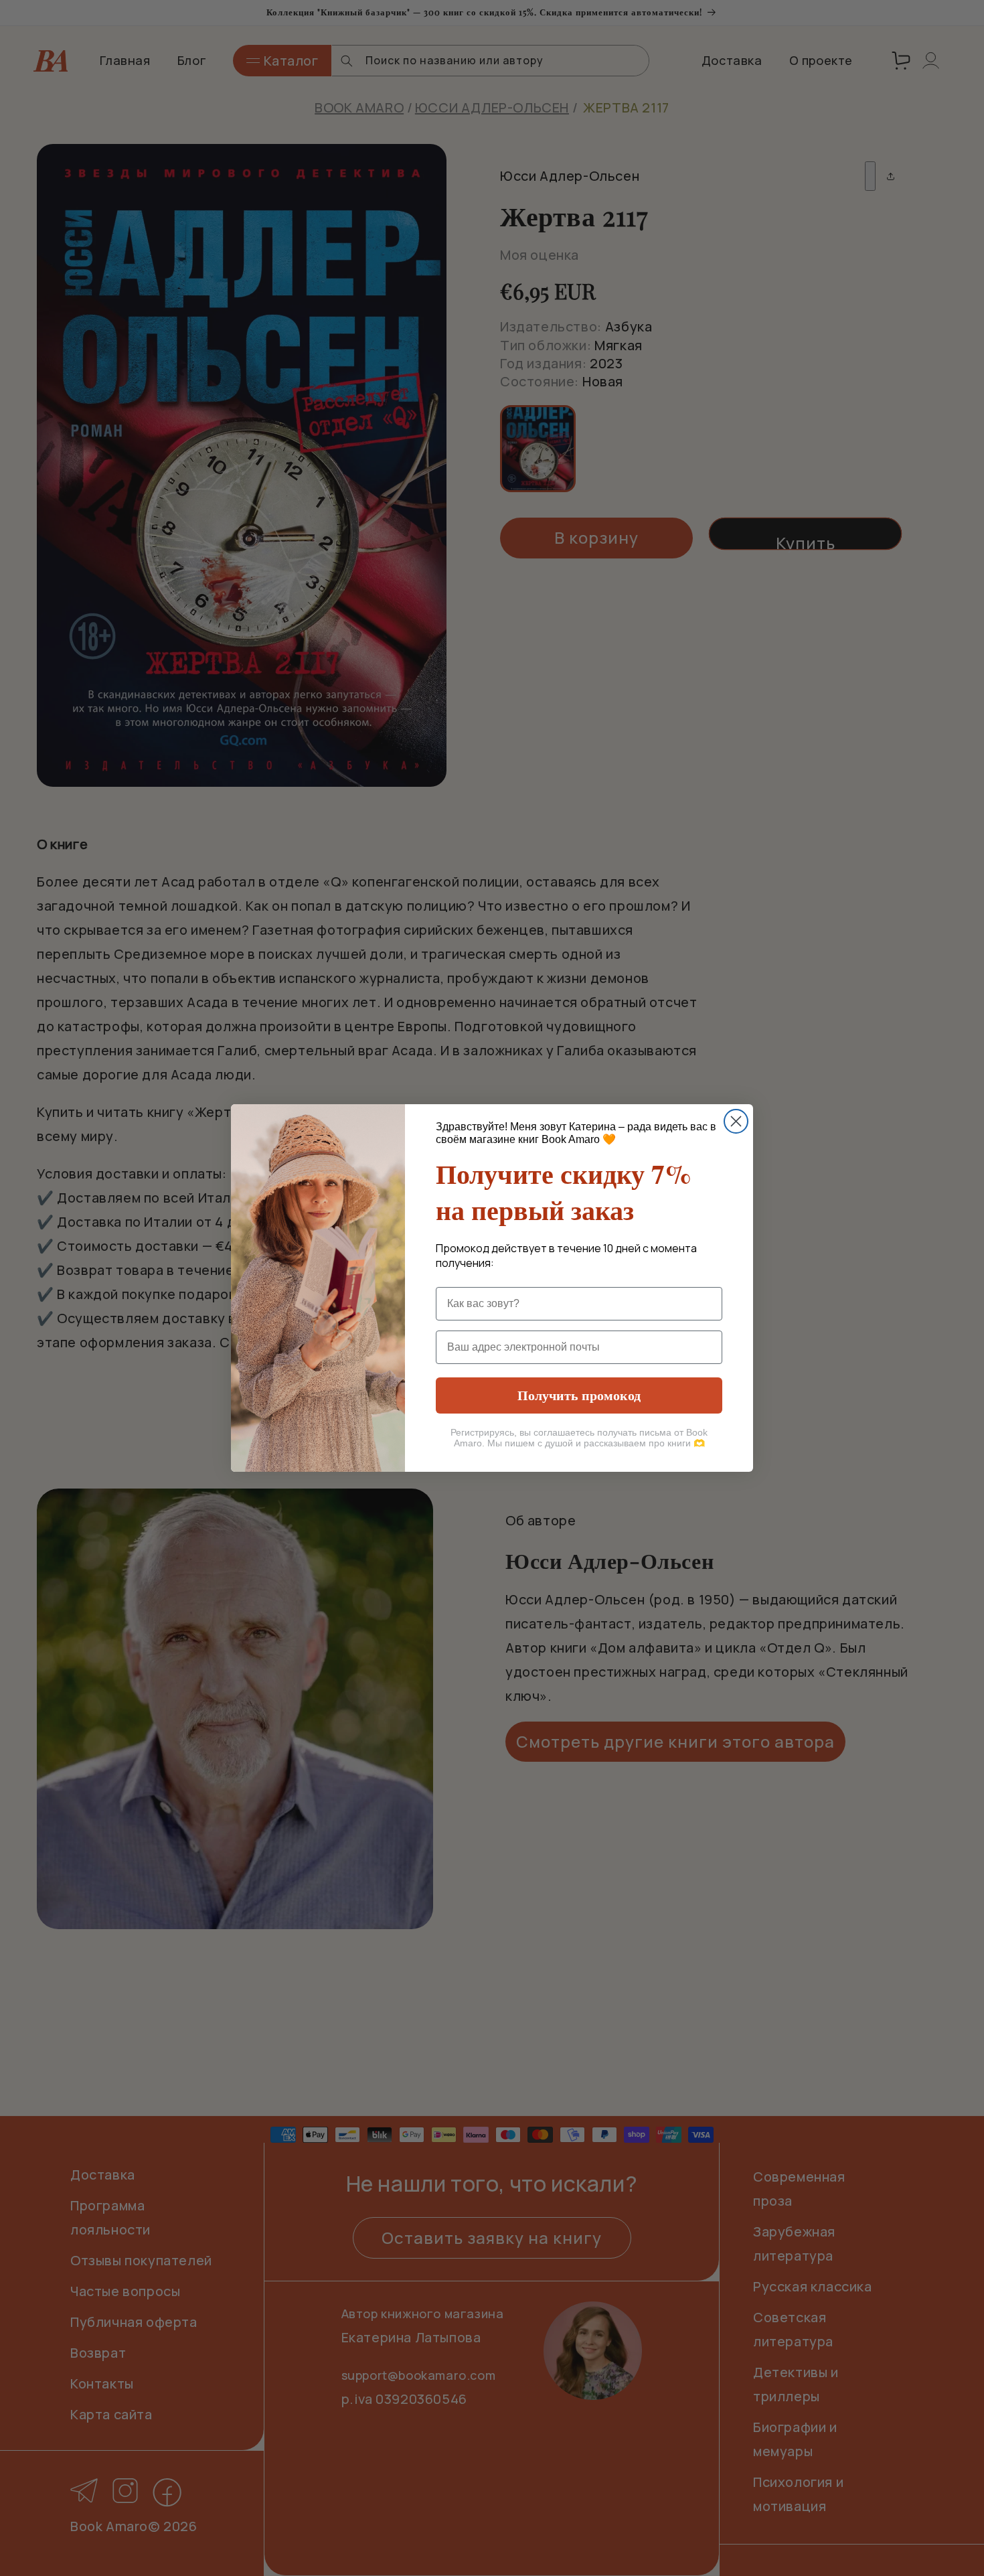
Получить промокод (579, 1395)
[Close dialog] (736, 1121)
